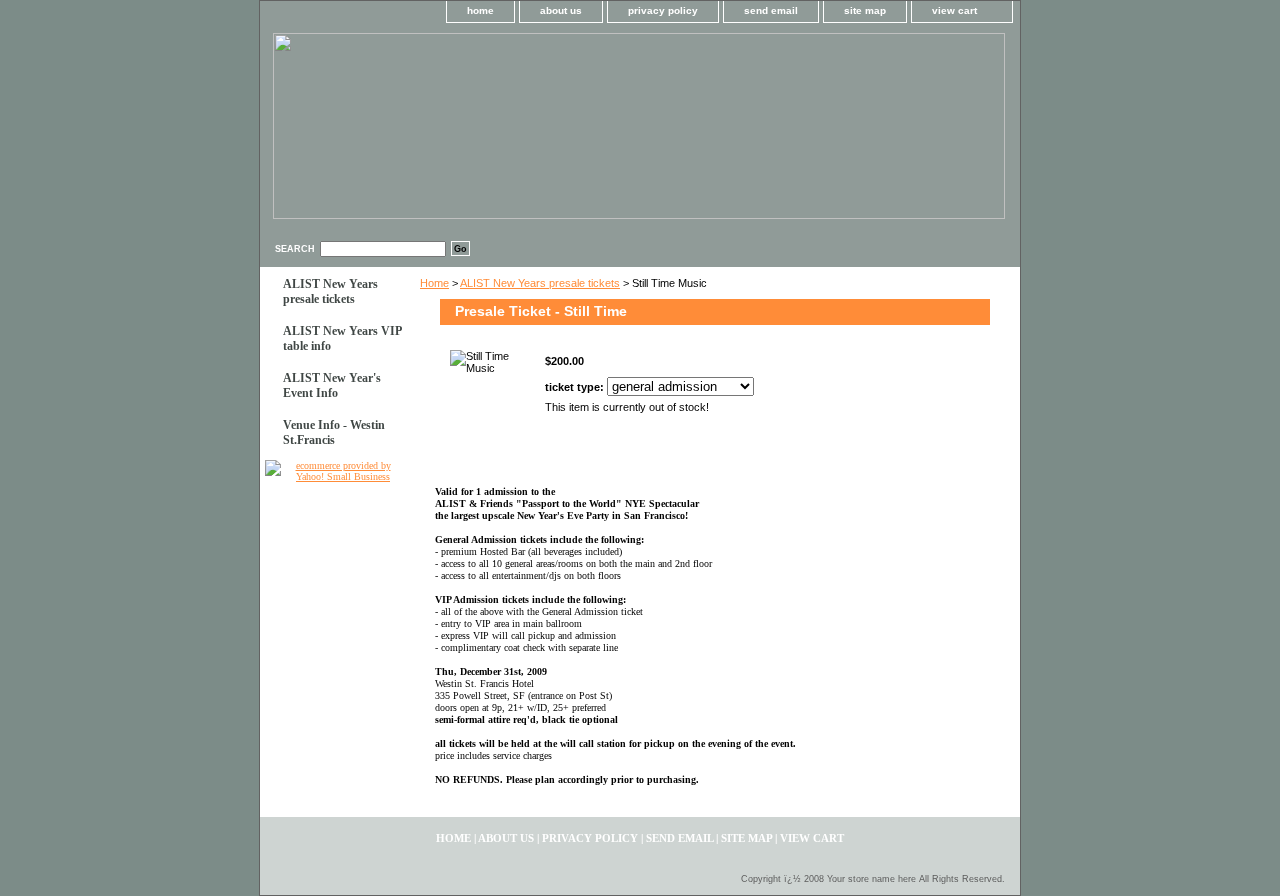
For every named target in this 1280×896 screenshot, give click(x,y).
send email (771, 10)
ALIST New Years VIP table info (342, 338)
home (480, 10)
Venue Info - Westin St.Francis (334, 432)
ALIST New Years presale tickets (540, 283)
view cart (954, 10)
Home (434, 283)
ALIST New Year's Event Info (332, 385)
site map (865, 10)
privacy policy (663, 10)
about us (561, 10)
